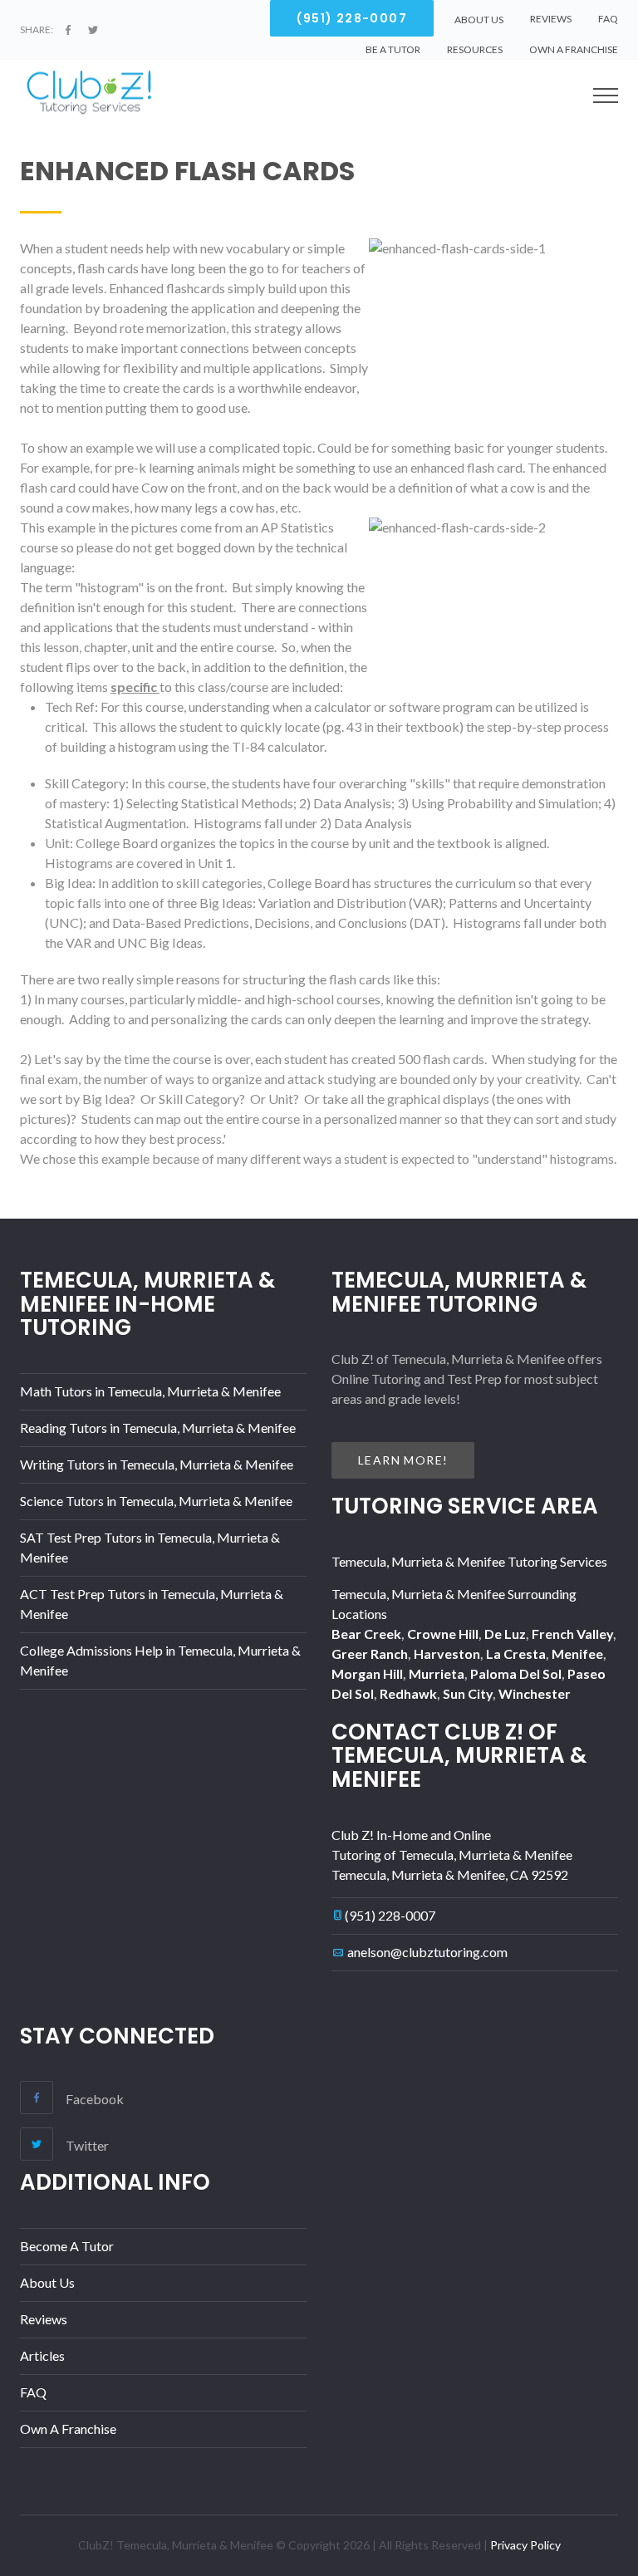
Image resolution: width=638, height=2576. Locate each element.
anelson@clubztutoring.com (427, 1952)
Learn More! (403, 1460)
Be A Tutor (393, 49)
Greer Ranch (370, 1654)
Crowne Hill (443, 1634)
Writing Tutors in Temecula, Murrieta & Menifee (157, 1464)
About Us (47, 2282)
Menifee (577, 1654)
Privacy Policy (525, 2545)
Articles (42, 2355)
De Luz (505, 1634)
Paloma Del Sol (516, 1673)
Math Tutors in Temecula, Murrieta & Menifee (150, 1391)
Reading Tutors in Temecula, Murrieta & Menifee (158, 1428)
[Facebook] (68, 30)
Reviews (551, 19)
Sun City (468, 1693)
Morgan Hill (367, 1673)
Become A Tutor (67, 2246)
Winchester (535, 1693)
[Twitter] (93, 30)
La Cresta (516, 1654)
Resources (475, 49)
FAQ (608, 19)
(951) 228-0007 (390, 1915)
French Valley (572, 1634)
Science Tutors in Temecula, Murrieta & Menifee (156, 1501)
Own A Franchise (574, 49)
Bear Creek (366, 1634)
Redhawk (408, 1693)
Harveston (447, 1654)
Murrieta (437, 1673)
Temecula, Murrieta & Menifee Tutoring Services (469, 1561)
